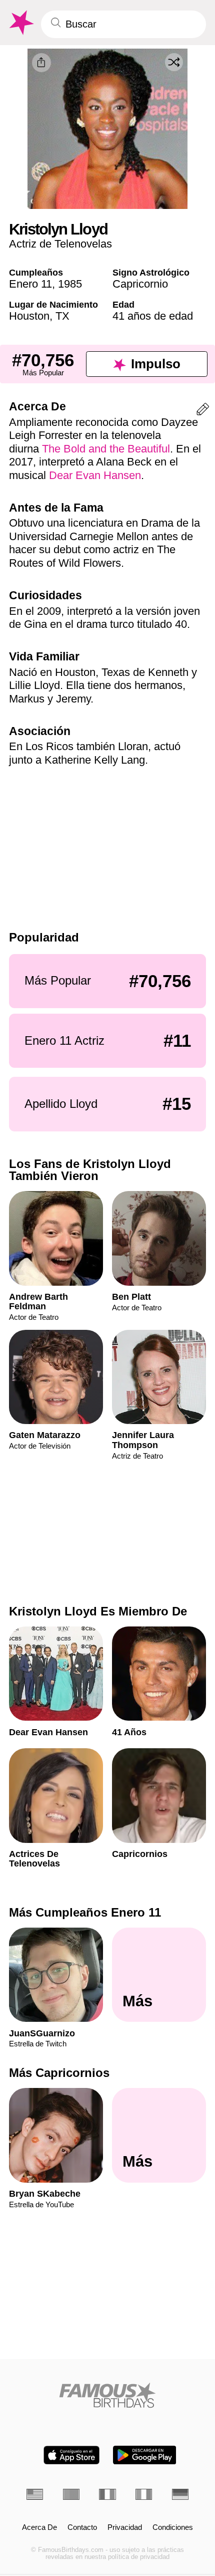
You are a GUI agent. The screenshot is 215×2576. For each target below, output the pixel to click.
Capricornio (140, 284)
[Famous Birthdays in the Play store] (145, 2455)
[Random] (174, 62)
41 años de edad (153, 316)
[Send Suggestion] (203, 411)
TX (62, 316)
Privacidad (125, 2527)
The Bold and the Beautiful (106, 449)
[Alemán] (180, 2494)
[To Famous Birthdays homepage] (20, 23)
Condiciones (173, 2527)
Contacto (82, 2527)
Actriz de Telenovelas (60, 244)
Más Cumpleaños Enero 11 (85, 1912)
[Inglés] (35, 2494)
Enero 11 (30, 284)
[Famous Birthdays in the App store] (71, 2455)
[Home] (107, 2395)
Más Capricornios (59, 2073)
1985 (70, 284)
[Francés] (107, 2494)
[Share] (41, 63)
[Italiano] (144, 2494)
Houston (29, 316)
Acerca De (39, 2527)
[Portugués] (71, 2494)
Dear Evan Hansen (95, 475)
